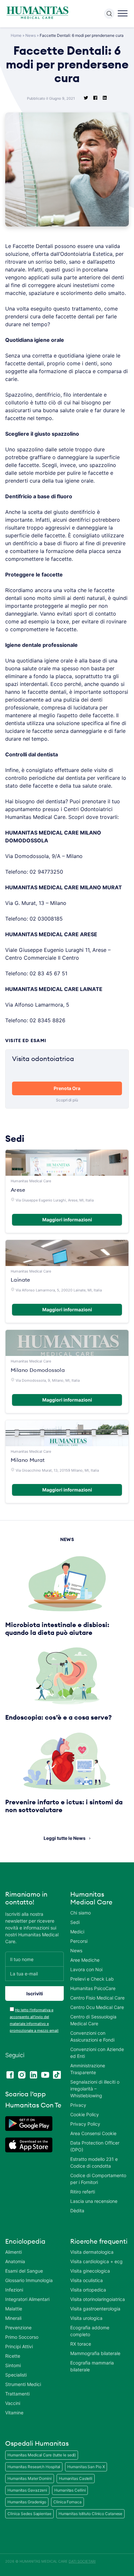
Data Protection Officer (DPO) (95, 2146)
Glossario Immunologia (29, 2280)
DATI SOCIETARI (82, 2561)
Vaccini (13, 2403)
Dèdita (77, 2211)
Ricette (13, 2356)
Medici (77, 1932)
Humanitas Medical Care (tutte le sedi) (42, 2455)
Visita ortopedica (88, 2290)
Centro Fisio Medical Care (97, 1998)
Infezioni (14, 2290)
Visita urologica (86, 2318)
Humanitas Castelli (76, 2478)
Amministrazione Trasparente (88, 2069)
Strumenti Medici (23, 2384)
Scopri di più (67, 1100)
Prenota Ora (67, 1088)
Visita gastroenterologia (95, 2309)
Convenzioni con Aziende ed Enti (97, 2053)
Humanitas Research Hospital (34, 2467)
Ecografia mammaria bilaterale (92, 2366)
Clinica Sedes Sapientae (29, 2514)
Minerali (13, 2318)
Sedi (75, 1922)
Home (16, 35)
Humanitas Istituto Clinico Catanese (91, 2514)
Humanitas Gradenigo (27, 2502)
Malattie (14, 2309)
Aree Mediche (85, 1960)
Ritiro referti (83, 2192)
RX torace (81, 2344)
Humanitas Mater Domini (30, 2478)
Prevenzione (18, 2328)
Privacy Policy (85, 2124)
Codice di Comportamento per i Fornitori (98, 2179)
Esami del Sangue (24, 2271)
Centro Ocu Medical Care (97, 2007)
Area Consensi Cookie (93, 2133)
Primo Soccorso (22, 2337)
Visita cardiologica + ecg (96, 2261)
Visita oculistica (87, 2280)
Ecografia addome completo (90, 2331)
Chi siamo (80, 1913)
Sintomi (13, 2365)
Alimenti (13, 2252)
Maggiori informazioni (67, 1220)
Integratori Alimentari (27, 2299)
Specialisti (16, 2375)
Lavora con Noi (86, 1969)
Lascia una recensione (94, 2201)
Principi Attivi (19, 2346)
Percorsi (79, 1941)
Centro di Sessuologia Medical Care (93, 2020)
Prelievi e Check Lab (92, 1979)
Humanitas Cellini (70, 2490)
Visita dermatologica (92, 2252)
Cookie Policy (85, 2114)
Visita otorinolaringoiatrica (98, 2299)
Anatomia (15, 2261)
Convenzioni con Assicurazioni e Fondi (92, 2036)
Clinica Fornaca (67, 2502)
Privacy (78, 2105)
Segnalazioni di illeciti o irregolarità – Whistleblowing (95, 2089)
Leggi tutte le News (65, 1838)
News (31, 35)
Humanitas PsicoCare (93, 1988)
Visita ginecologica (90, 2271)
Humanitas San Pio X (86, 2467)
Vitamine (14, 2413)
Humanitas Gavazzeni (27, 2490)
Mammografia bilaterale (95, 2353)
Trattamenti (17, 2394)
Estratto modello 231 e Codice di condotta (94, 2162)
